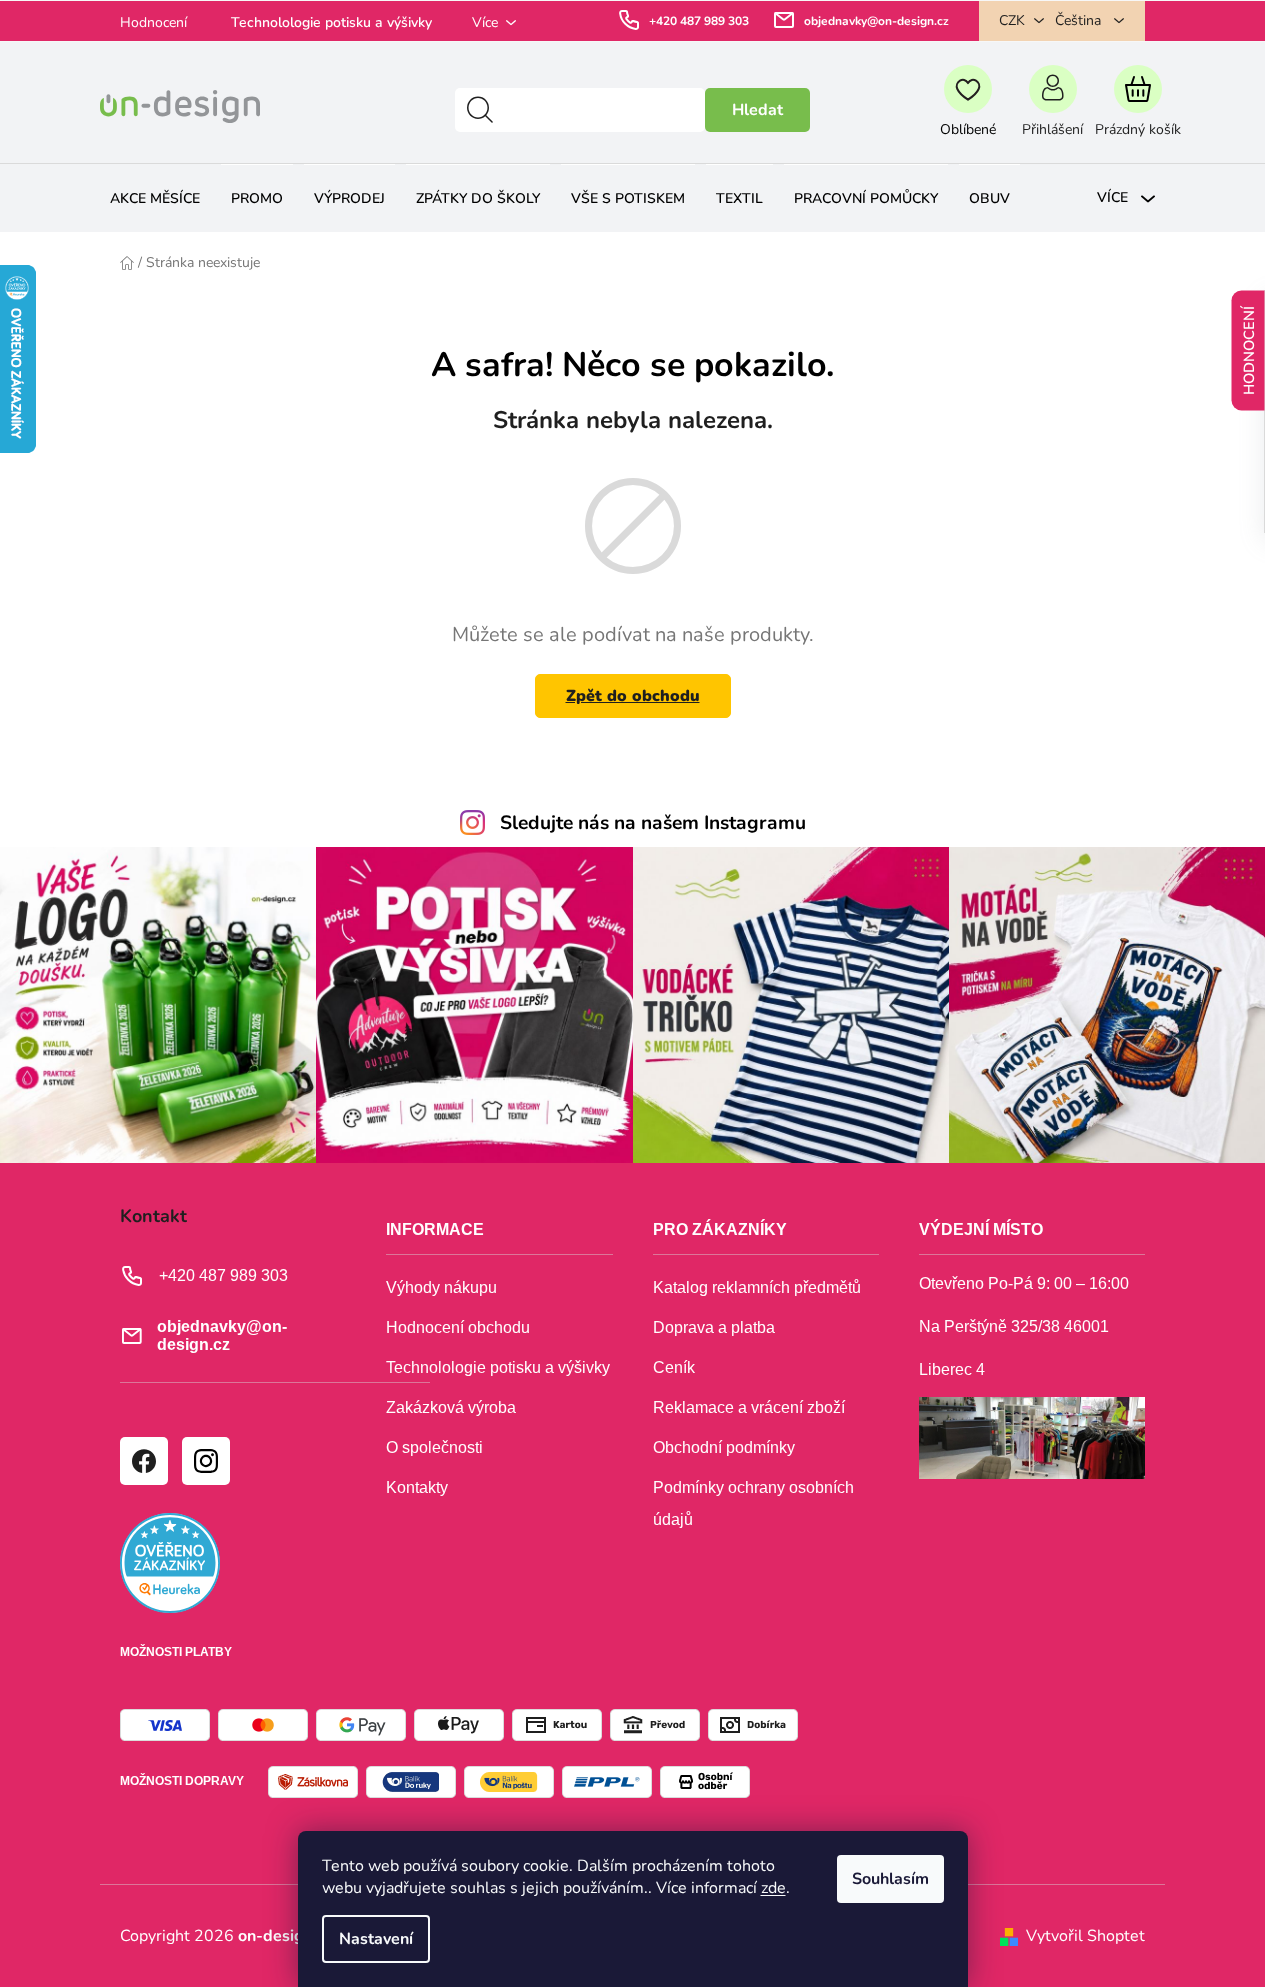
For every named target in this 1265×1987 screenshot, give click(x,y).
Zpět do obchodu (633, 696)
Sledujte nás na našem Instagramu (653, 823)
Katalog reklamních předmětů (757, 1287)
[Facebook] (143, 1460)
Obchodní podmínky (724, 1447)
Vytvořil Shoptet (1085, 1936)
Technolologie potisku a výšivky (331, 22)
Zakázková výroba (451, 1407)
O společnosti (434, 1447)
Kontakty (417, 1487)
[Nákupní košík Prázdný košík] (1137, 110)
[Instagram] (205, 1460)
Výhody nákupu (441, 1287)
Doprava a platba (714, 1327)
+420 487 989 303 (699, 21)
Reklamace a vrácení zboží (749, 1407)
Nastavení (376, 1939)
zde (773, 1888)
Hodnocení (153, 22)
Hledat (757, 110)
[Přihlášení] (1052, 110)
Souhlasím (890, 1879)
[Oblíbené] (967, 110)
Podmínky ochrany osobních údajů (753, 1503)
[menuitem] (155, 198)
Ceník (674, 1367)
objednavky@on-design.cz (876, 21)
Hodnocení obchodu (458, 1327)
